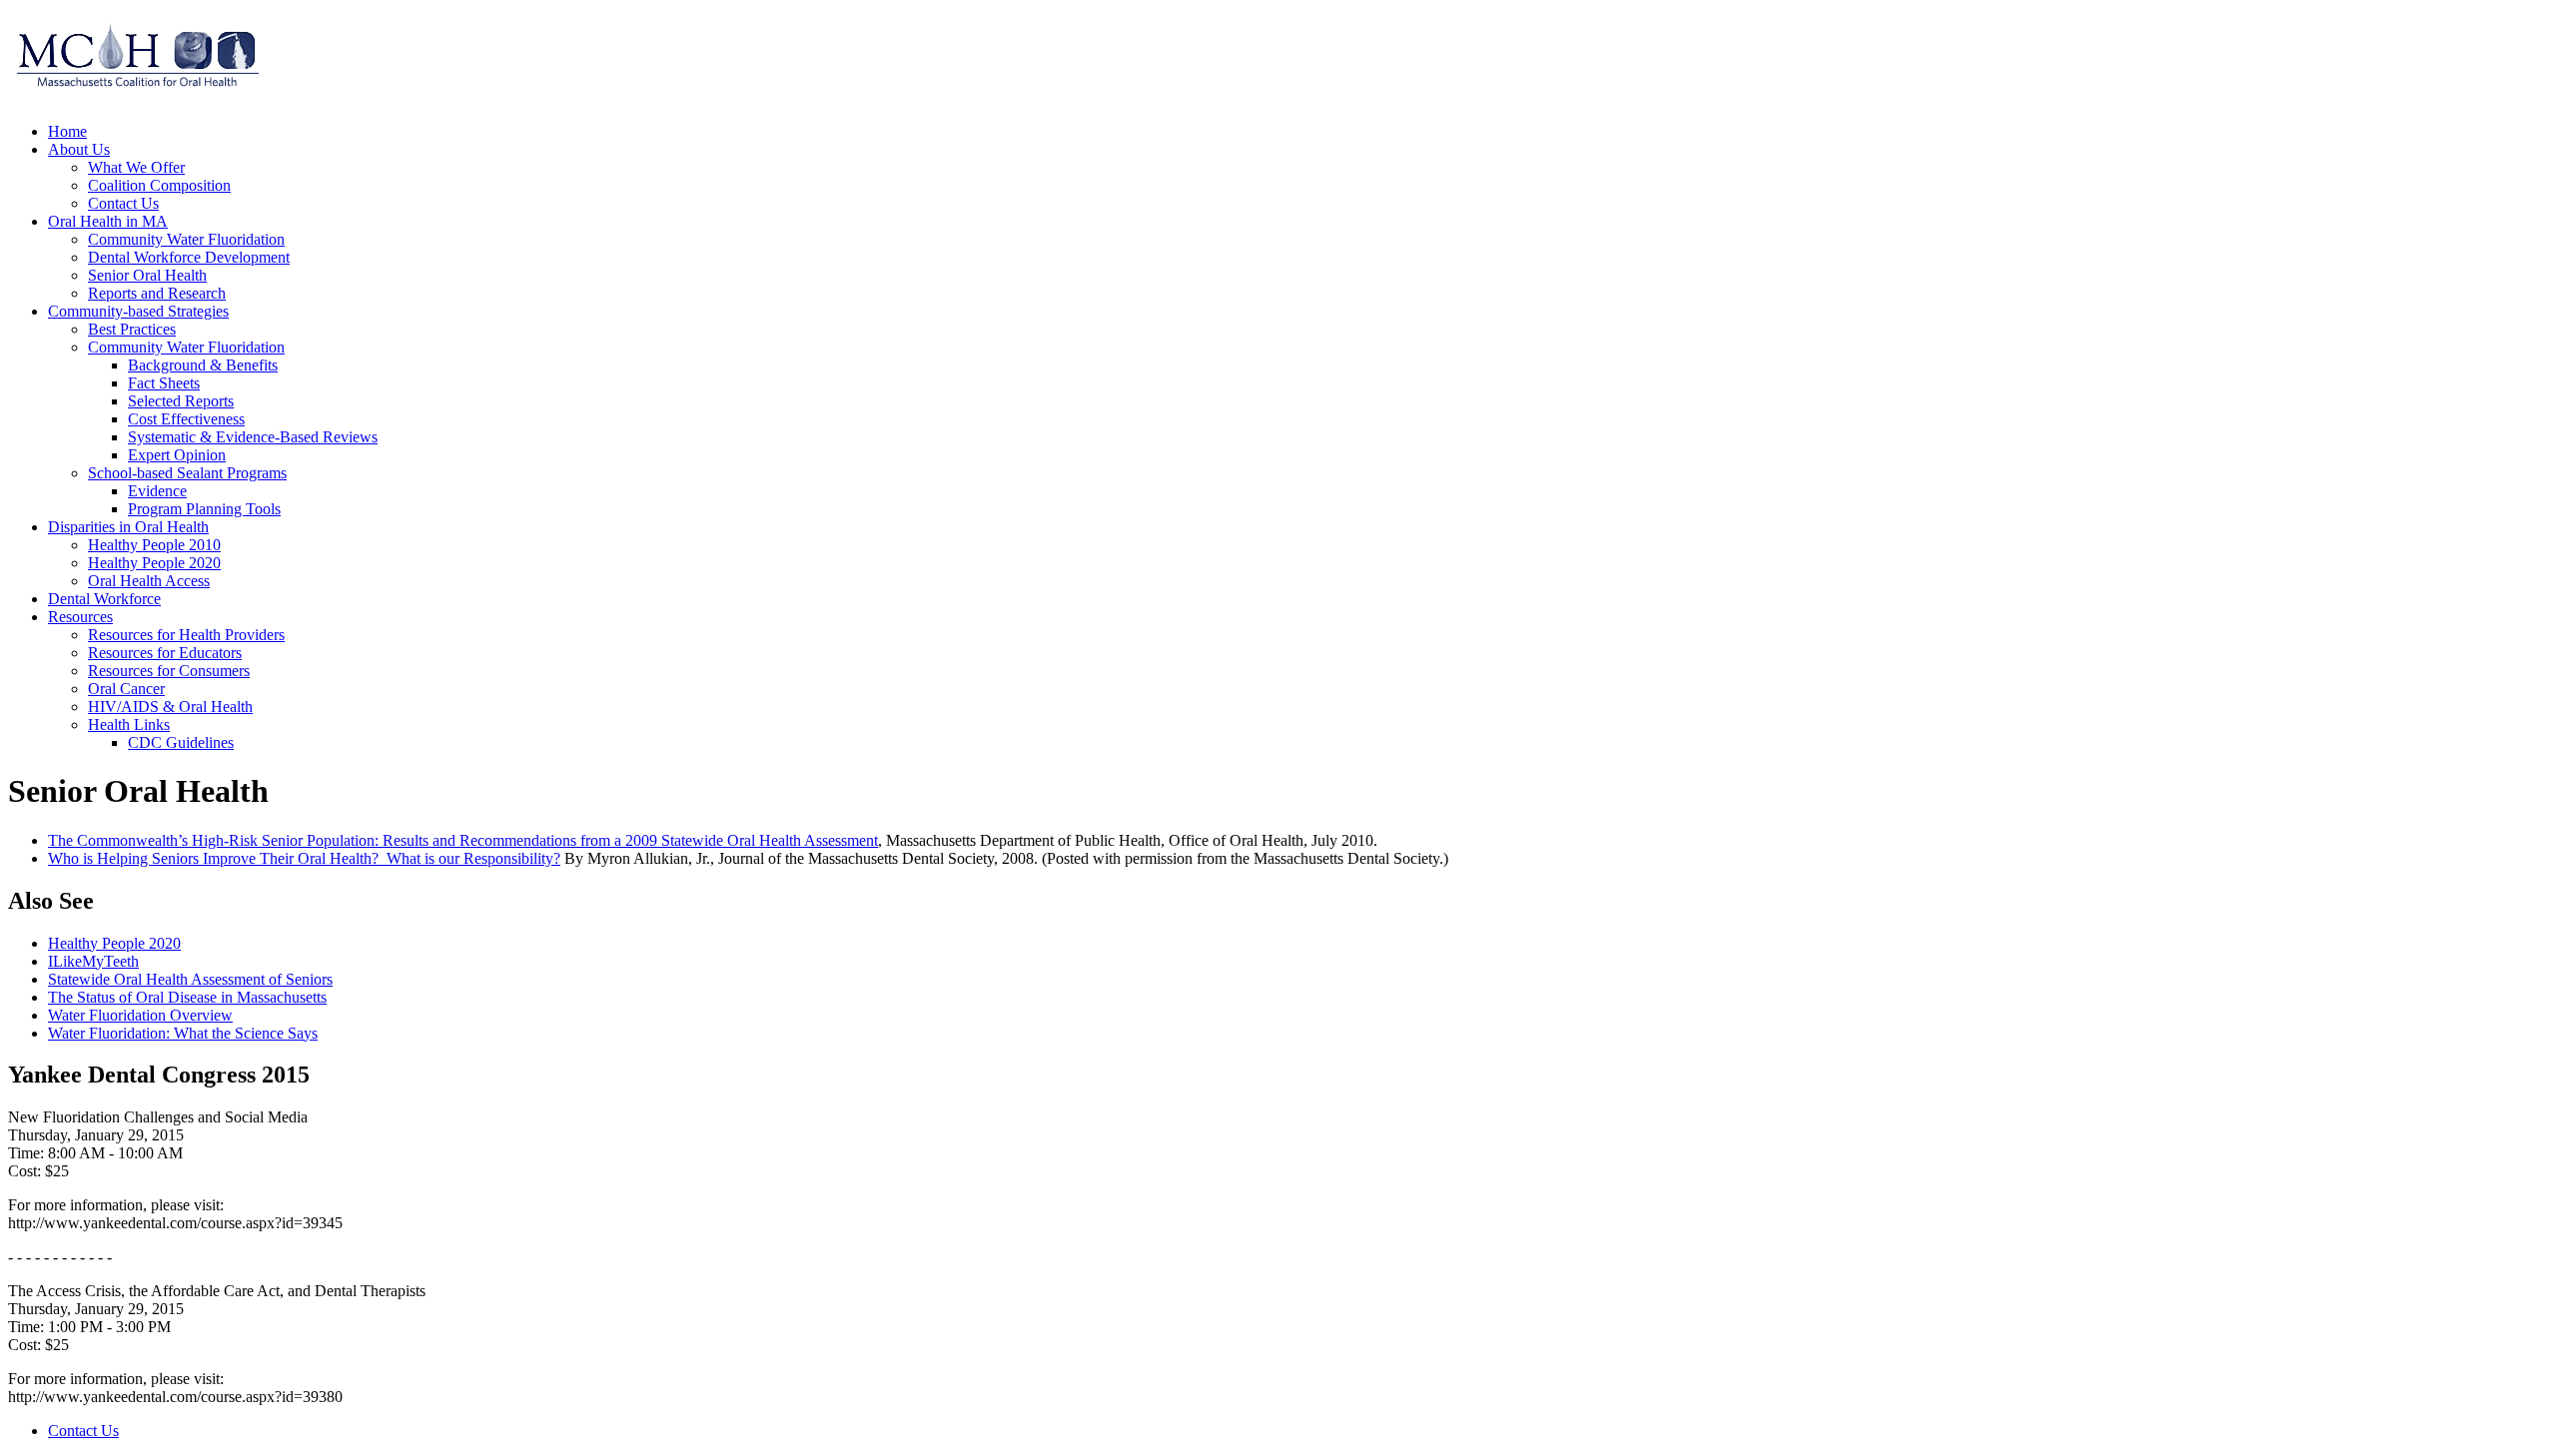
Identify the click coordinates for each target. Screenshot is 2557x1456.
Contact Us (123, 203)
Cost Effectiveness (186, 419)
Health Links (129, 725)
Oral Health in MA (108, 221)
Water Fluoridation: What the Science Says (183, 1033)
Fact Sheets (164, 383)
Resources (80, 617)
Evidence (157, 491)
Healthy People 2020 (154, 563)
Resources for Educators (165, 653)
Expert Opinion (177, 455)
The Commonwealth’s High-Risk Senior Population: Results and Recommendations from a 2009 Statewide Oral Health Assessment (463, 840)
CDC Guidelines (181, 742)
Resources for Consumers (169, 671)
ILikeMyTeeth (93, 961)
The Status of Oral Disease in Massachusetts (187, 997)
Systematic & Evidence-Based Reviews (253, 437)
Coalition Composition (159, 185)
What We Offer (136, 167)
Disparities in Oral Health (128, 527)
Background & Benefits (203, 365)
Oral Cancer (126, 689)
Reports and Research (157, 293)
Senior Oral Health (147, 275)
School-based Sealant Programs (187, 473)
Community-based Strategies (138, 311)
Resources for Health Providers (186, 635)
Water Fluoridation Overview (140, 1015)
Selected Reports (181, 401)
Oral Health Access (149, 581)
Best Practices (132, 329)
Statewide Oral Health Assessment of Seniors (190, 979)
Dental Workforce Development (189, 257)
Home (67, 131)
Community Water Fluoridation (186, 239)
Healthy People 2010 (154, 545)
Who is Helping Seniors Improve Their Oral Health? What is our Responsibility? (304, 858)
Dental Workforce (104, 599)
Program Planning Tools (204, 509)
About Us (79, 149)
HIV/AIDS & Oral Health (170, 707)
